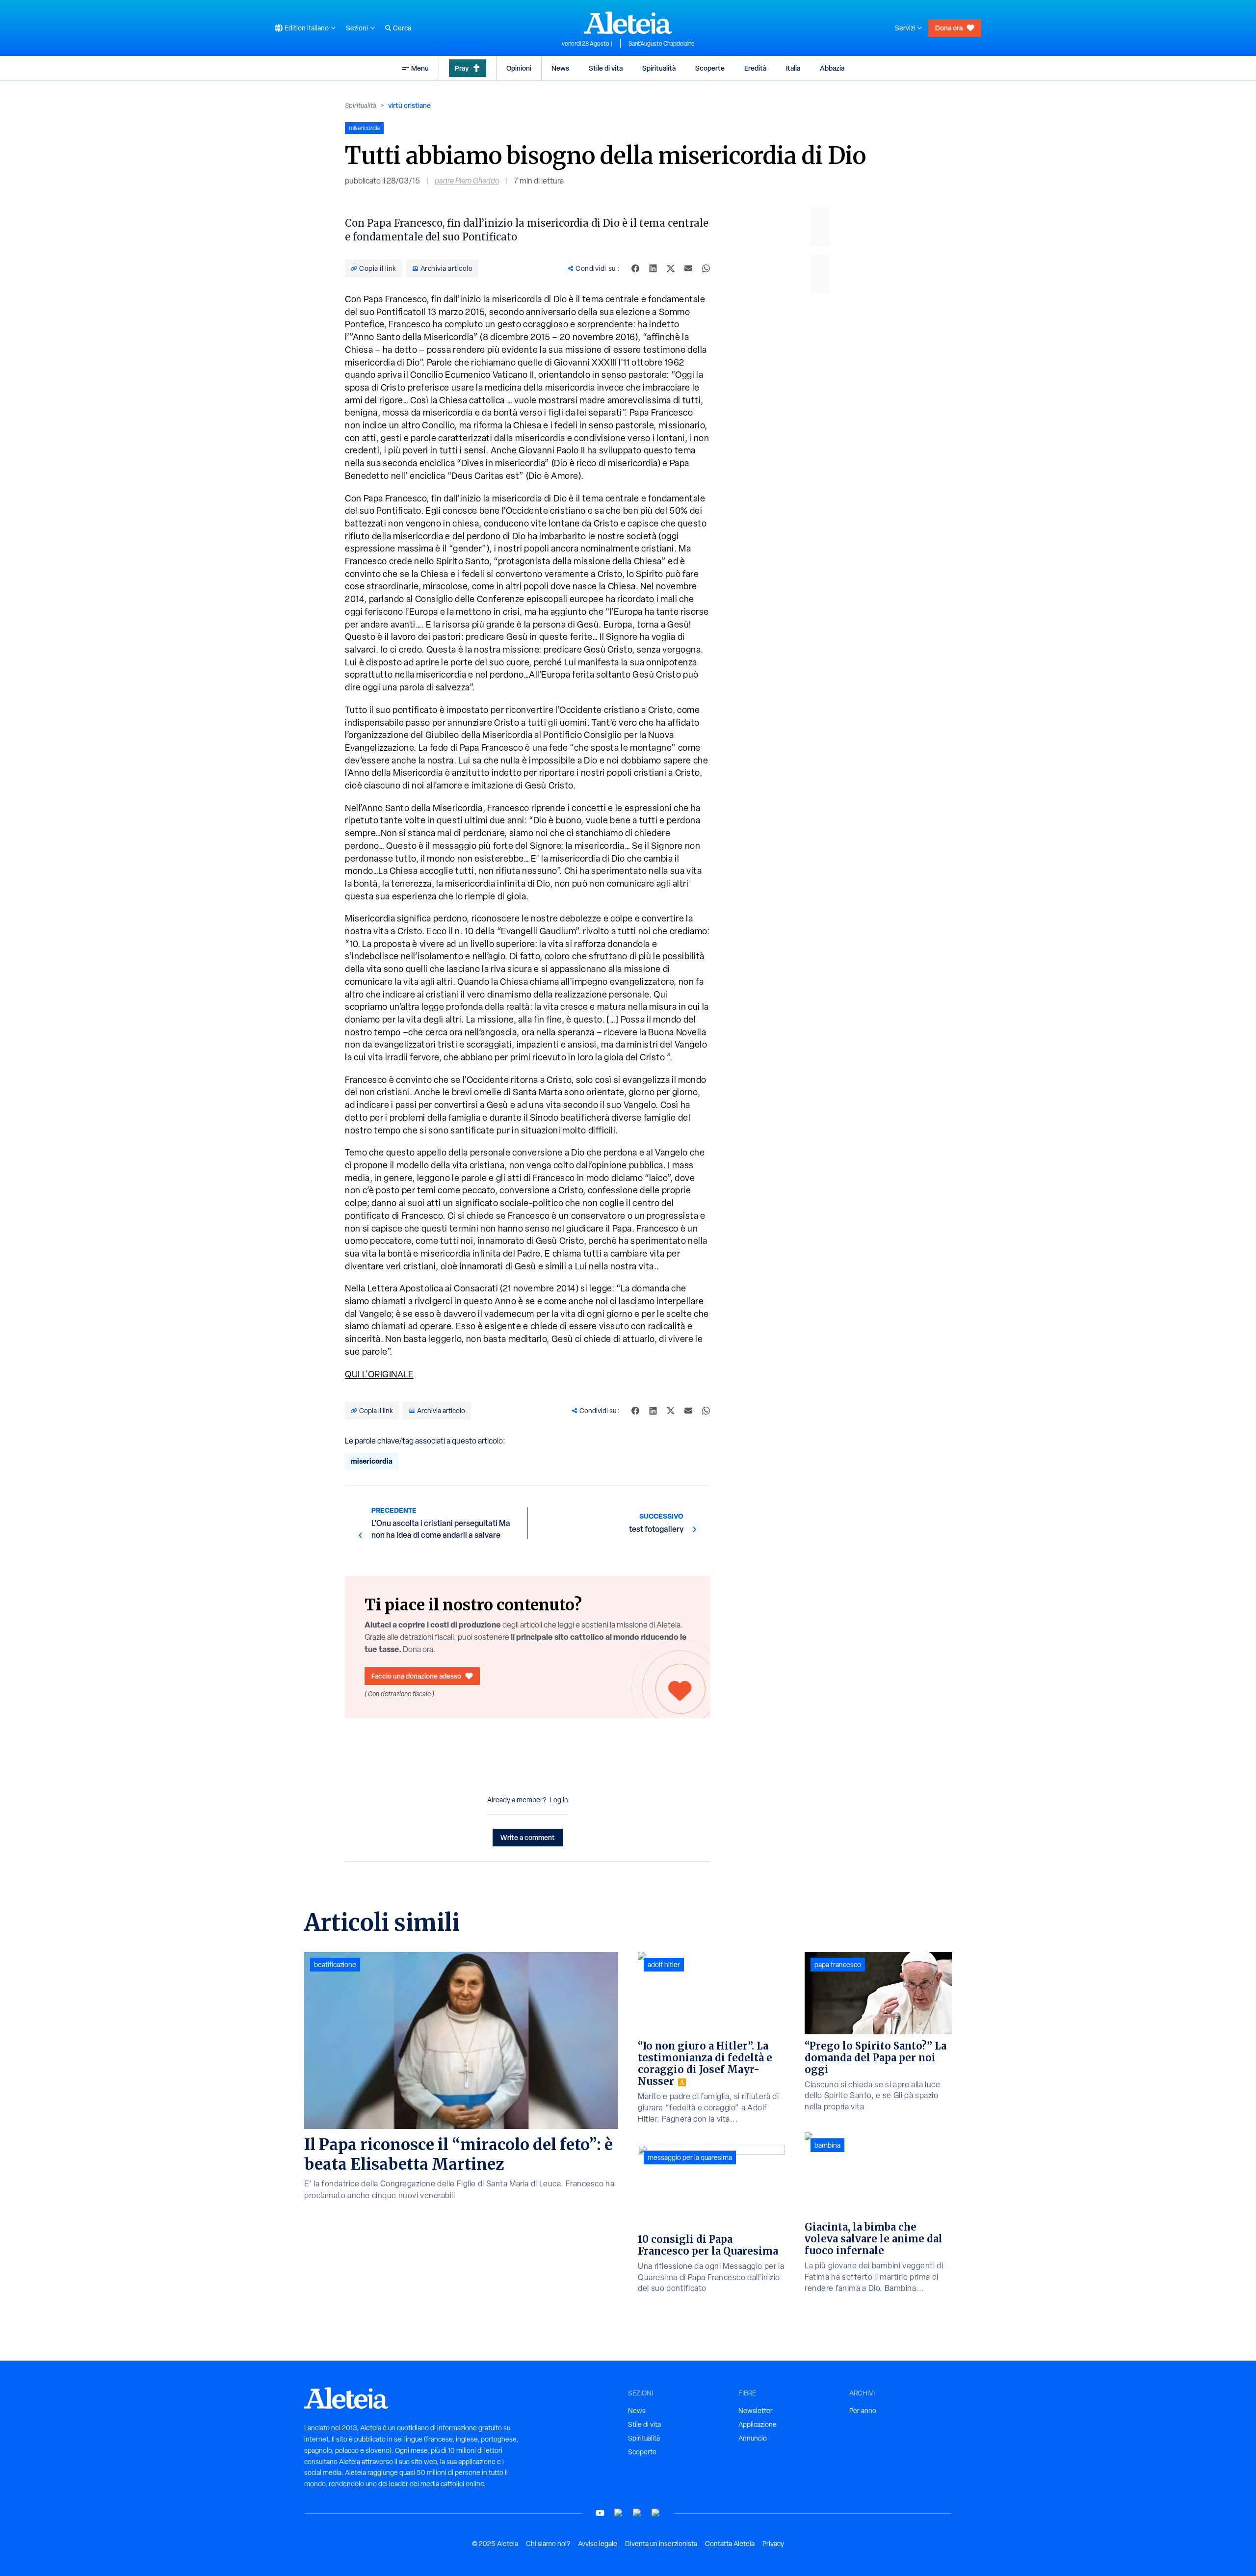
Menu (420, 68)
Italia (793, 68)
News (560, 68)
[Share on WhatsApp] (706, 268)
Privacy (773, 2544)
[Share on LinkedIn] (653, 268)
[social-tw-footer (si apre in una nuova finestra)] (637, 2513)
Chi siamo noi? (548, 2544)
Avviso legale (598, 2544)
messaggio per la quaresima (690, 2157)
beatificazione (335, 1965)
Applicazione (758, 2424)
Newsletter (756, 2411)
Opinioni (519, 68)
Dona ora (949, 28)
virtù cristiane (409, 105)
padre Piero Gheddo (467, 181)
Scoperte (710, 68)
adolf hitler (664, 1965)
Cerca (402, 28)
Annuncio (753, 2438)
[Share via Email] (688, 268)
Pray (462, 68)
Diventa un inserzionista (661, 2544)
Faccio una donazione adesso (416, 1676)
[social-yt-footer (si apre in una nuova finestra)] (600, 2513)
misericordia (372, 1461)
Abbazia (832, 68)
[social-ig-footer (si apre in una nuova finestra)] (656, 2513)
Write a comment (528, 1837)
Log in (559, 1800)
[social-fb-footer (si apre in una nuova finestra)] (619, 2513)
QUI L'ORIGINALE (379, 1374)
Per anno (863, 2411)
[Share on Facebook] (635, 268)
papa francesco (838, 1965)
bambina (827, 2145)
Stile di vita (606, 68)
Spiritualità (659, 68)
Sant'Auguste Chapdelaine (662, 44)
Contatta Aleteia (730, 2544)
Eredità (755, 68)
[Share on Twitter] (671, 268)
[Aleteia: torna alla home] (628, 23)
